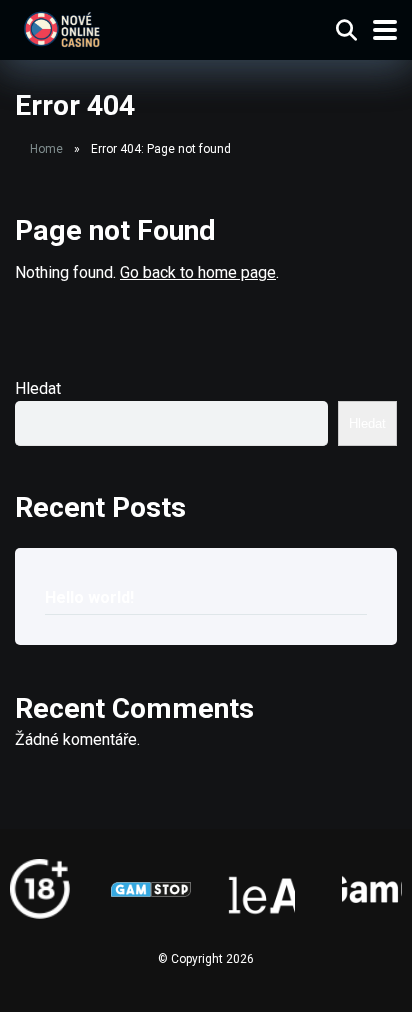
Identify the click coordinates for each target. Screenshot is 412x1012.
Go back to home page (198, 272)
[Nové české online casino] (61, 27)
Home (46, 149)
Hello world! (89, 597)
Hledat (38, 388)
